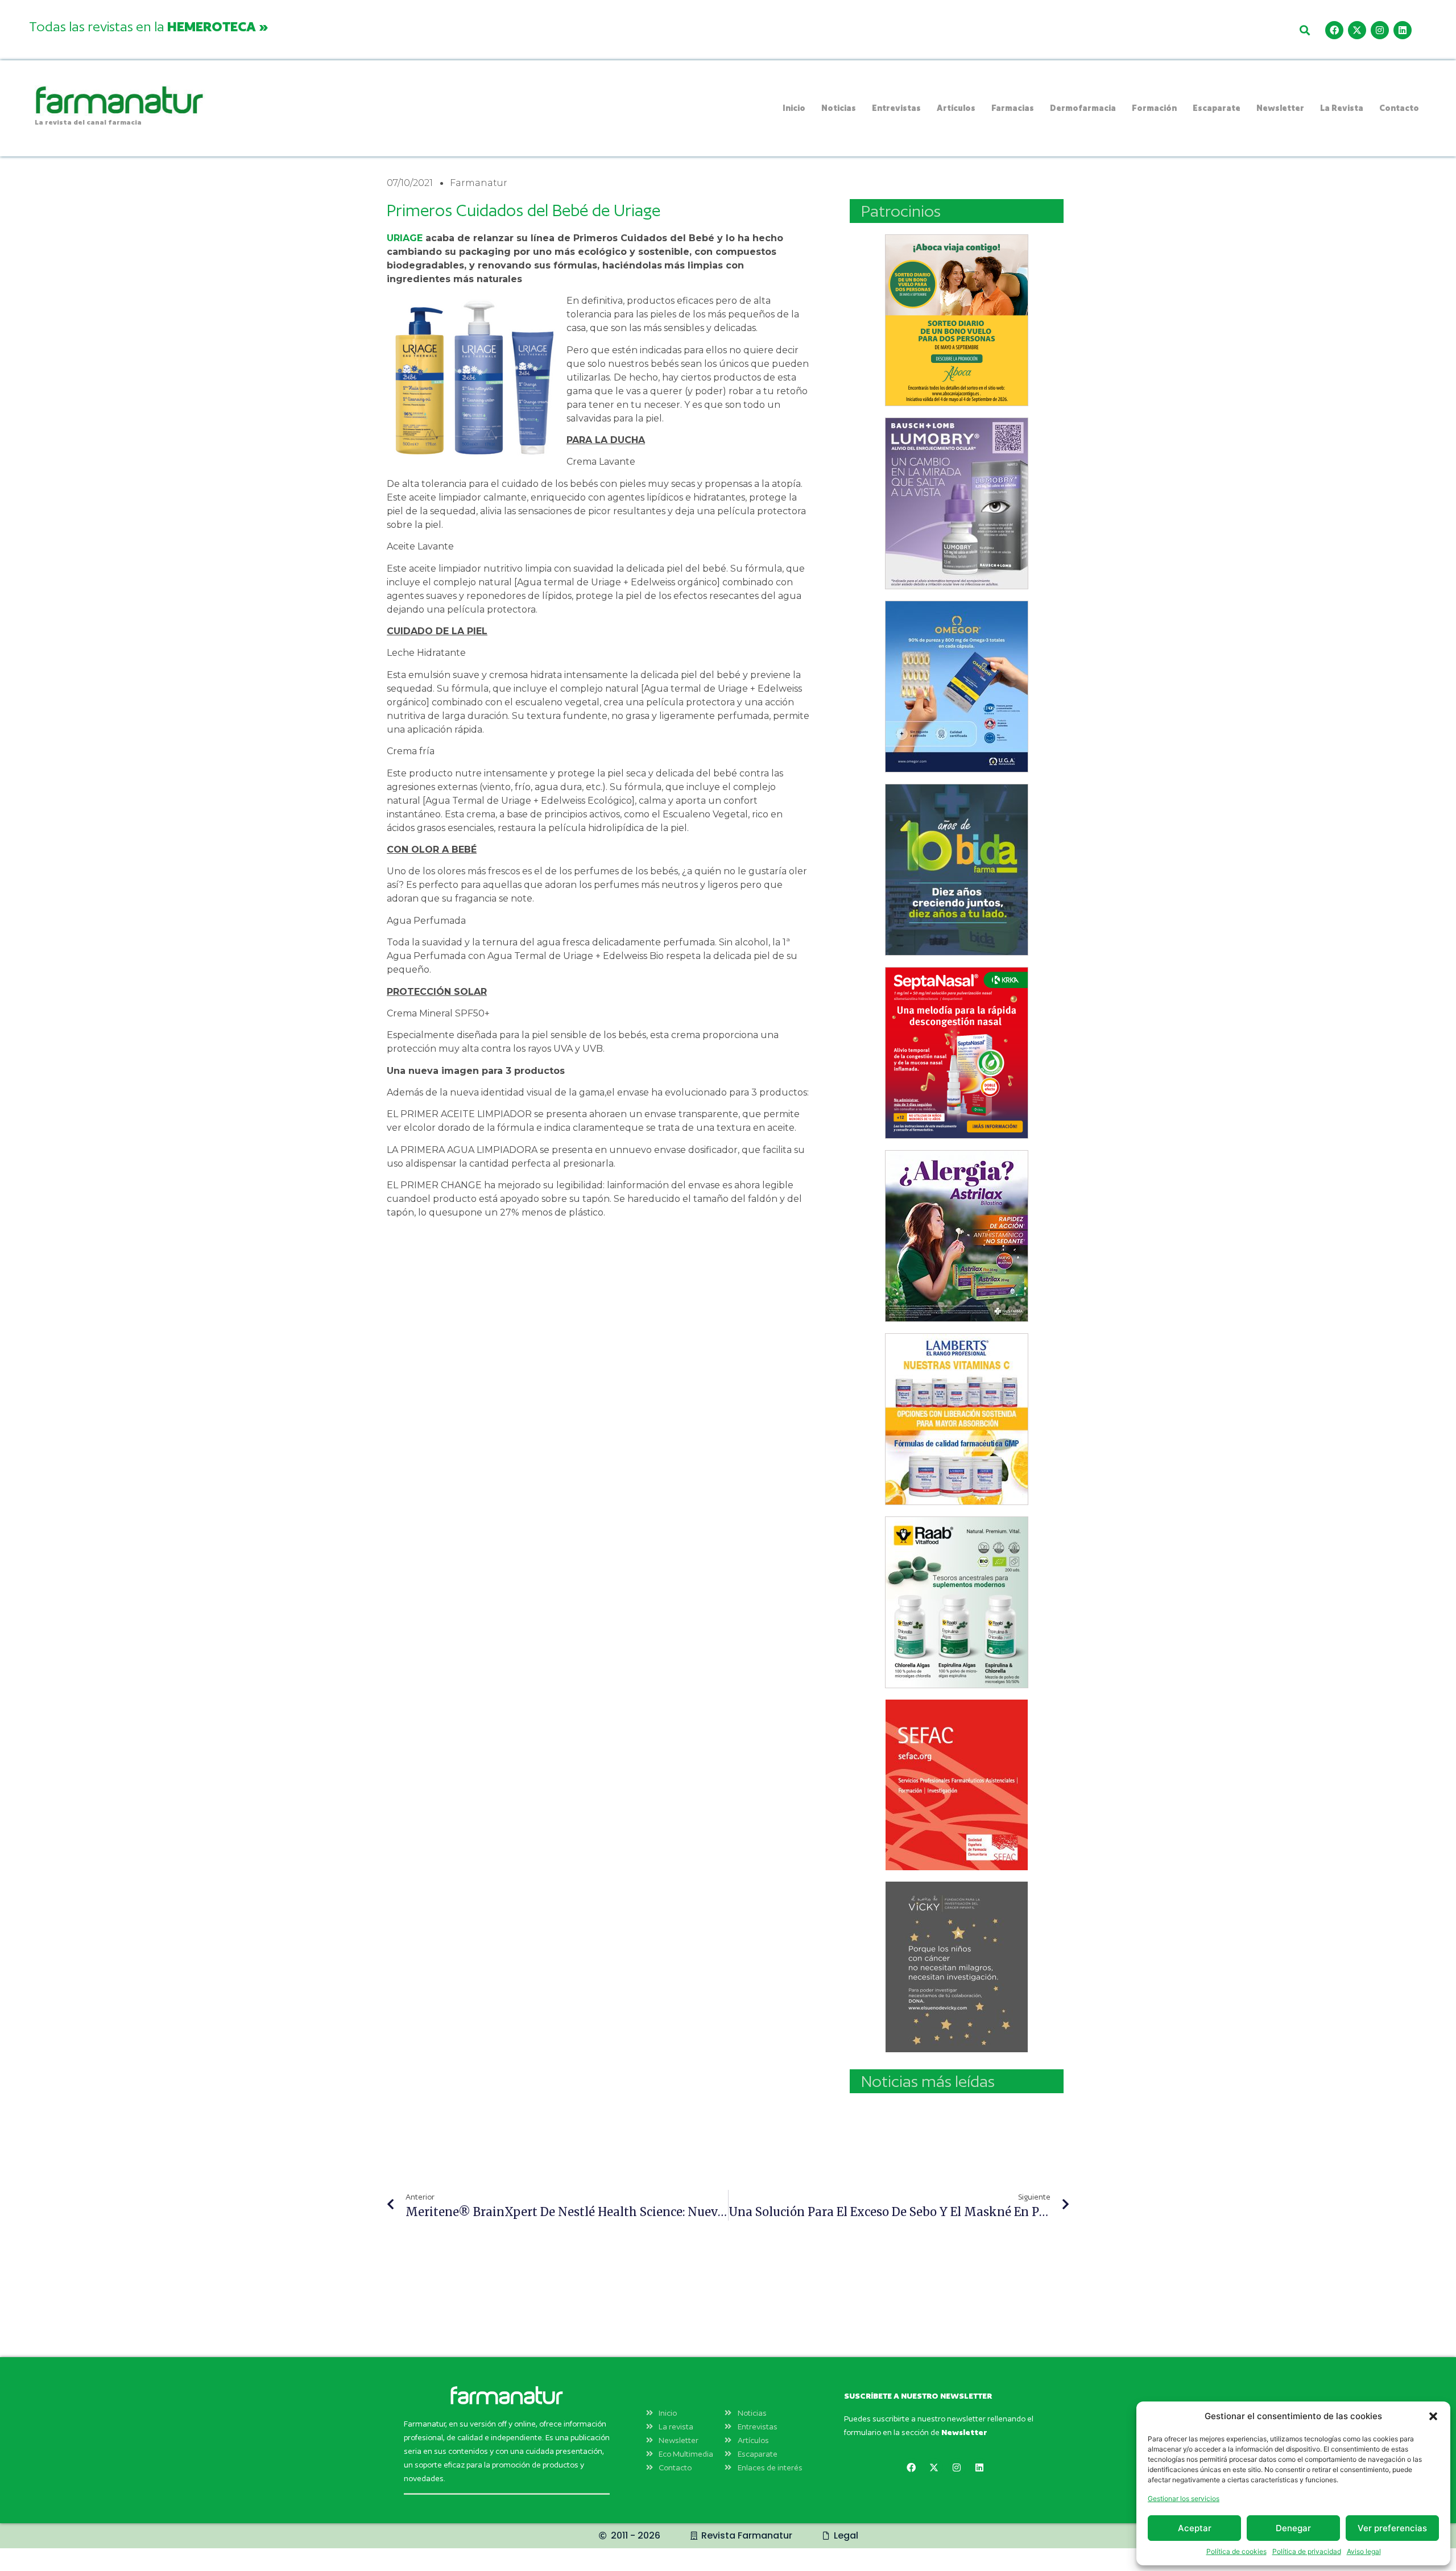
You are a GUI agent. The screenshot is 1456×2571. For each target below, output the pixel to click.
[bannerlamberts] (957, 320)
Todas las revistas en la (148, 26)
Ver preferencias (1392, 2528)
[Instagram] (1380, 30)
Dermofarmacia (1083, 108)
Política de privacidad (1307, 2551)
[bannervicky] (957, 1967)
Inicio (794, 108)
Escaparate (1217, 108)
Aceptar (1195, 2528)
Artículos (956, 108)
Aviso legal (1364, 2551)
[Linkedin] (1403, 30)
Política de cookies (1236, 2551)
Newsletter (1280, 108)
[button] (1433, 2416)
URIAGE (405, 238)
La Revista (1342, 108)
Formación (1154, 108)
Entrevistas (896, 108)
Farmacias (1013, 108)
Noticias (839, 108)
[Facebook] (1334, 30)
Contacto (1399, 108)
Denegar (1293, 2528)
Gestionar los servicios (1184, 2498)
